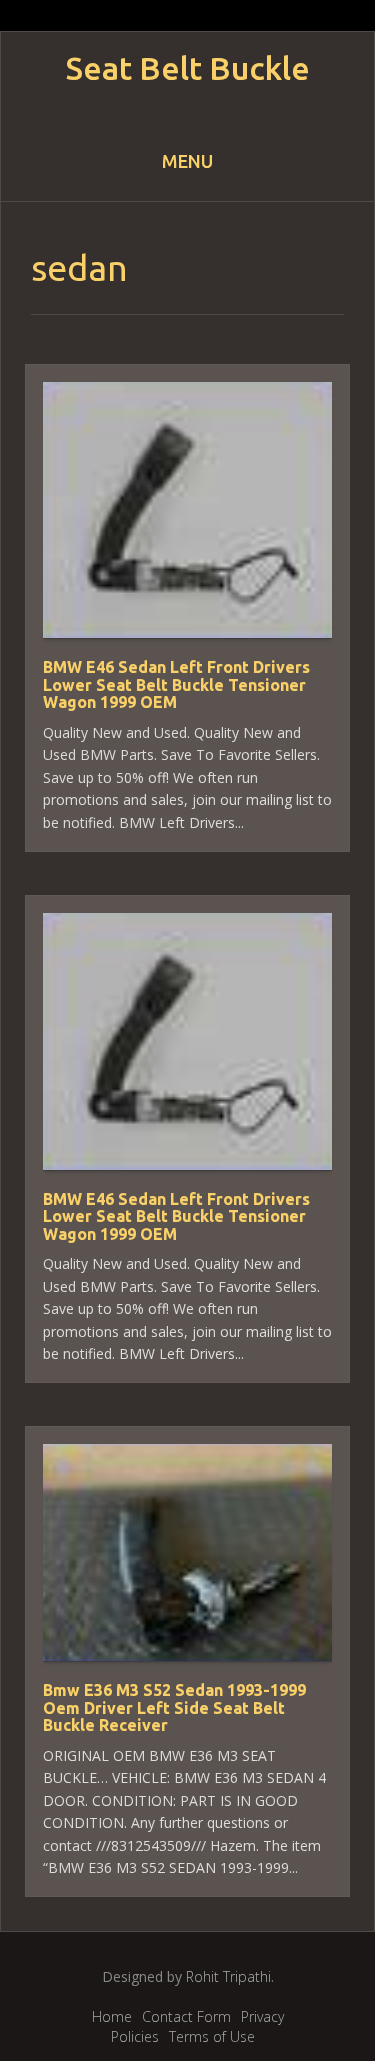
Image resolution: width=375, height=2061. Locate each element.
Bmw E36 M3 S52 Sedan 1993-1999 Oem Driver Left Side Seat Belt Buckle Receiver (174, 1707)
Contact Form (186, 2016)
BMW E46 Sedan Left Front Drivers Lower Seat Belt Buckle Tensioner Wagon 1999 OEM (176, 684)
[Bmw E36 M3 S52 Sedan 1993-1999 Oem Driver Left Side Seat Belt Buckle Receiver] (187, 1551)
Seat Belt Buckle (188, 68)
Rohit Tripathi (228, 1976)
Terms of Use (212, 2036)
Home (112, 2016)
